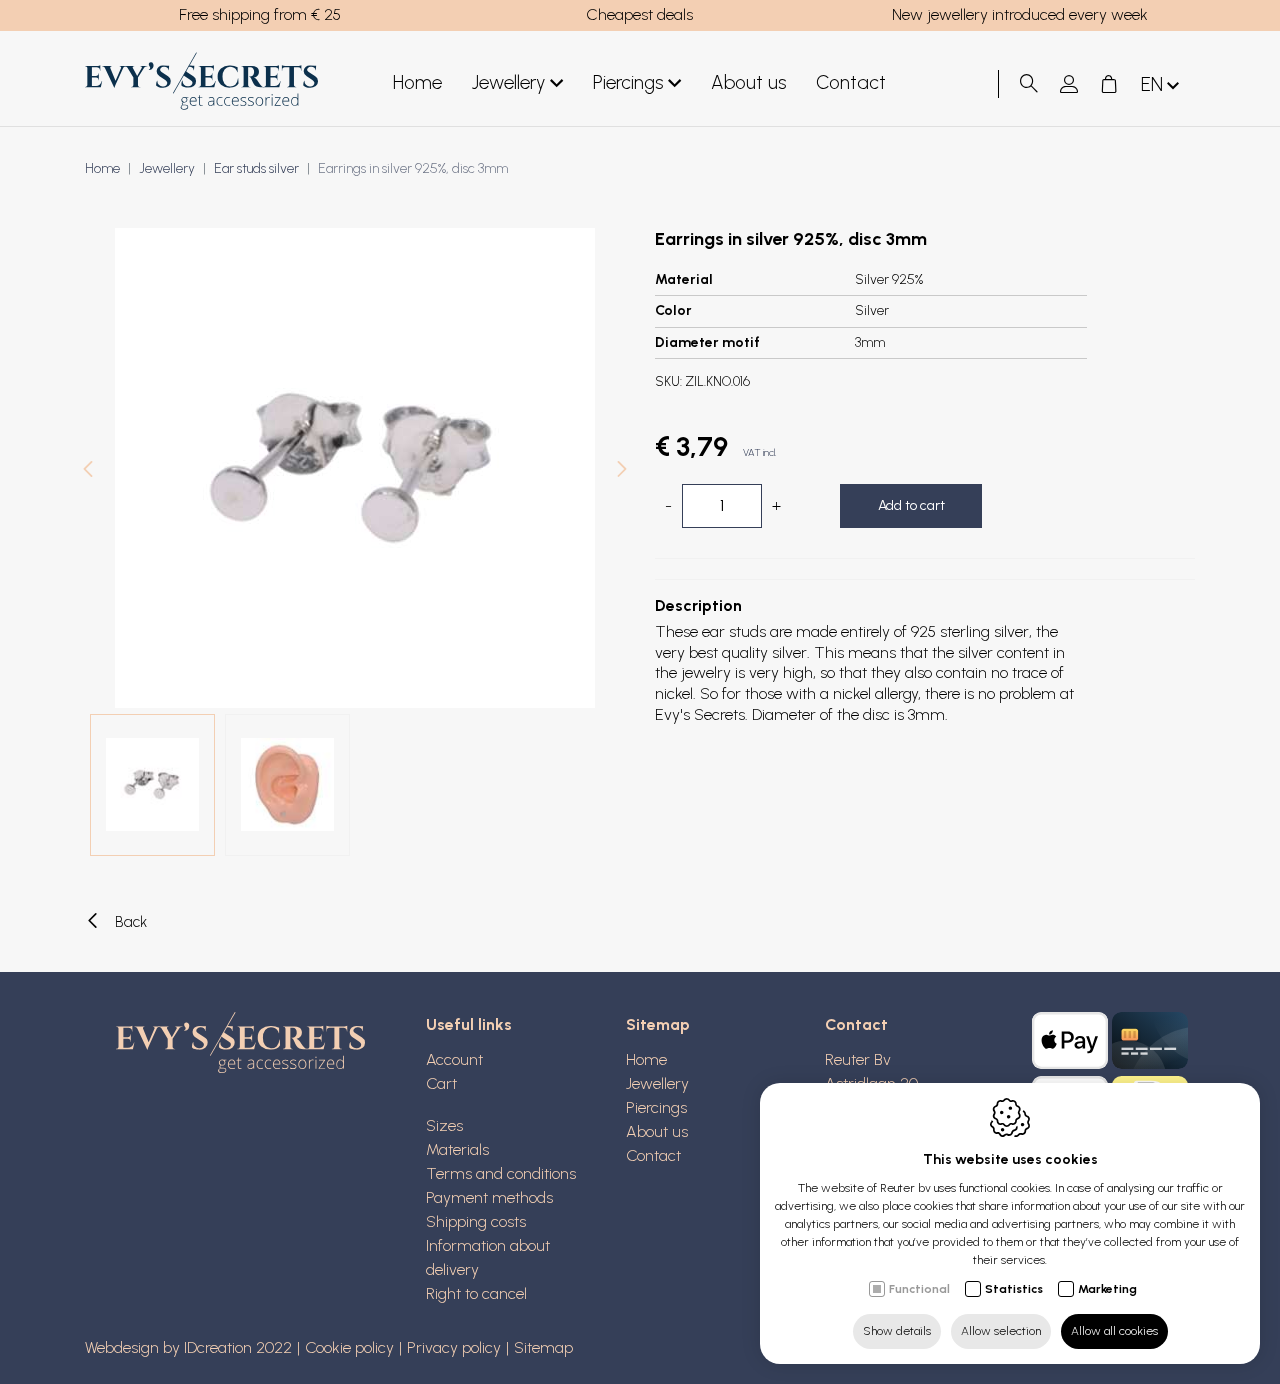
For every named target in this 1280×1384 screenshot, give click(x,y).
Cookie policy (349, 1347)
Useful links (469, 1024)
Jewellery (508, 82)
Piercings (628, 82)
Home (417, 82)
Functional (919, 1289)
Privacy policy (454, 1347)
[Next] (622, 471)
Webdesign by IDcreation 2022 (188, 1347)
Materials (457, 1149)
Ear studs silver (256, 168)
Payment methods (489, 1197)
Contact (851, 82)
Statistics (1014, 1289)
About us (748, 82)
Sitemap (658, 1024)
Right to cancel (476, 1293)
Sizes (444, 1125)
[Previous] (88, 471)
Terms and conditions (501, 1173)
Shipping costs (476, 1221)
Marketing (1107, 1289)
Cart (441, 1083)
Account (454, 1059)
